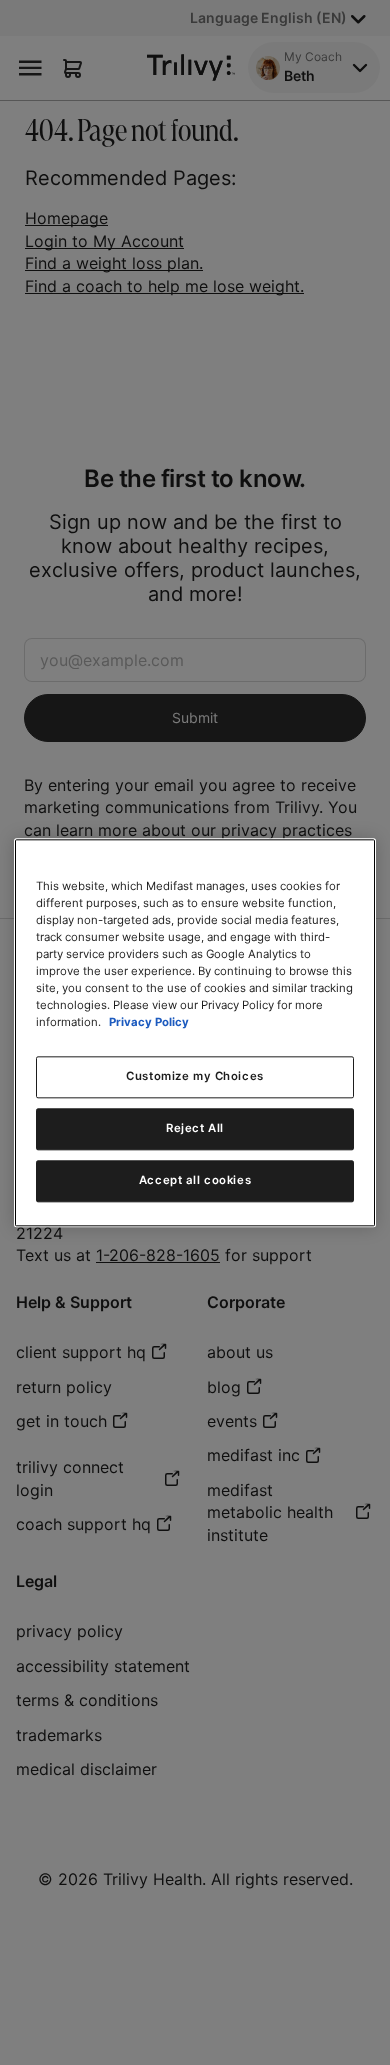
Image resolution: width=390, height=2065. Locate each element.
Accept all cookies (195, 1180)
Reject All (195, 1128)
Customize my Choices (194, 1076)
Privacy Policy (149, 1022)
